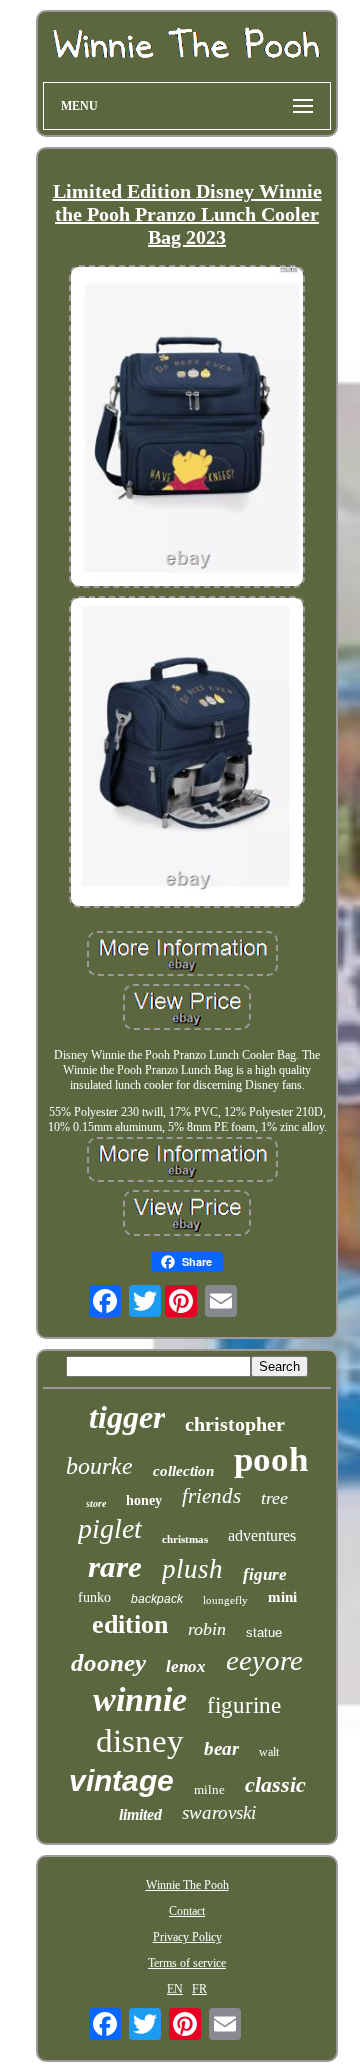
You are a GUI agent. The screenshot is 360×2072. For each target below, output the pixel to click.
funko (94, 1597)
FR (199, 1989)
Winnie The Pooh (187, 1885)
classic (275, 1784)
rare (115, 1566)
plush (192, 1569)
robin (207, 1629)
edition (130, 1624)
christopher (235, 1424)
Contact (187, 1911)
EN (175, 1989)
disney (140, 1741)
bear (221, 1748)
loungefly (225, 1600)
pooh (271, 1459)
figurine (244, 1705)
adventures (262, 1535)
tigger (127, 1417)
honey (144, 1500)
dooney (108, 1662)
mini (282, 1597)
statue (264, 1632)
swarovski (219, 1812)
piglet (110, 1528)
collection (183, 1471)
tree (274, 1498)
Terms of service (187, 1963)
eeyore (264, 1660)
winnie (140, 1699)
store (96, 1503)
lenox (186, 1666)
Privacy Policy (187, 1937)
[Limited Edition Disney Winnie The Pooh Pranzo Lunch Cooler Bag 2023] (187, 428)
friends (211, 1496)
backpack (157, 1599)
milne (209, 1789)
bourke (99, 1466)
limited (140, 1814)
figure (265, 1574)
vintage (121, 1780)
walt (269, 1752)
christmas (185, 1539)
